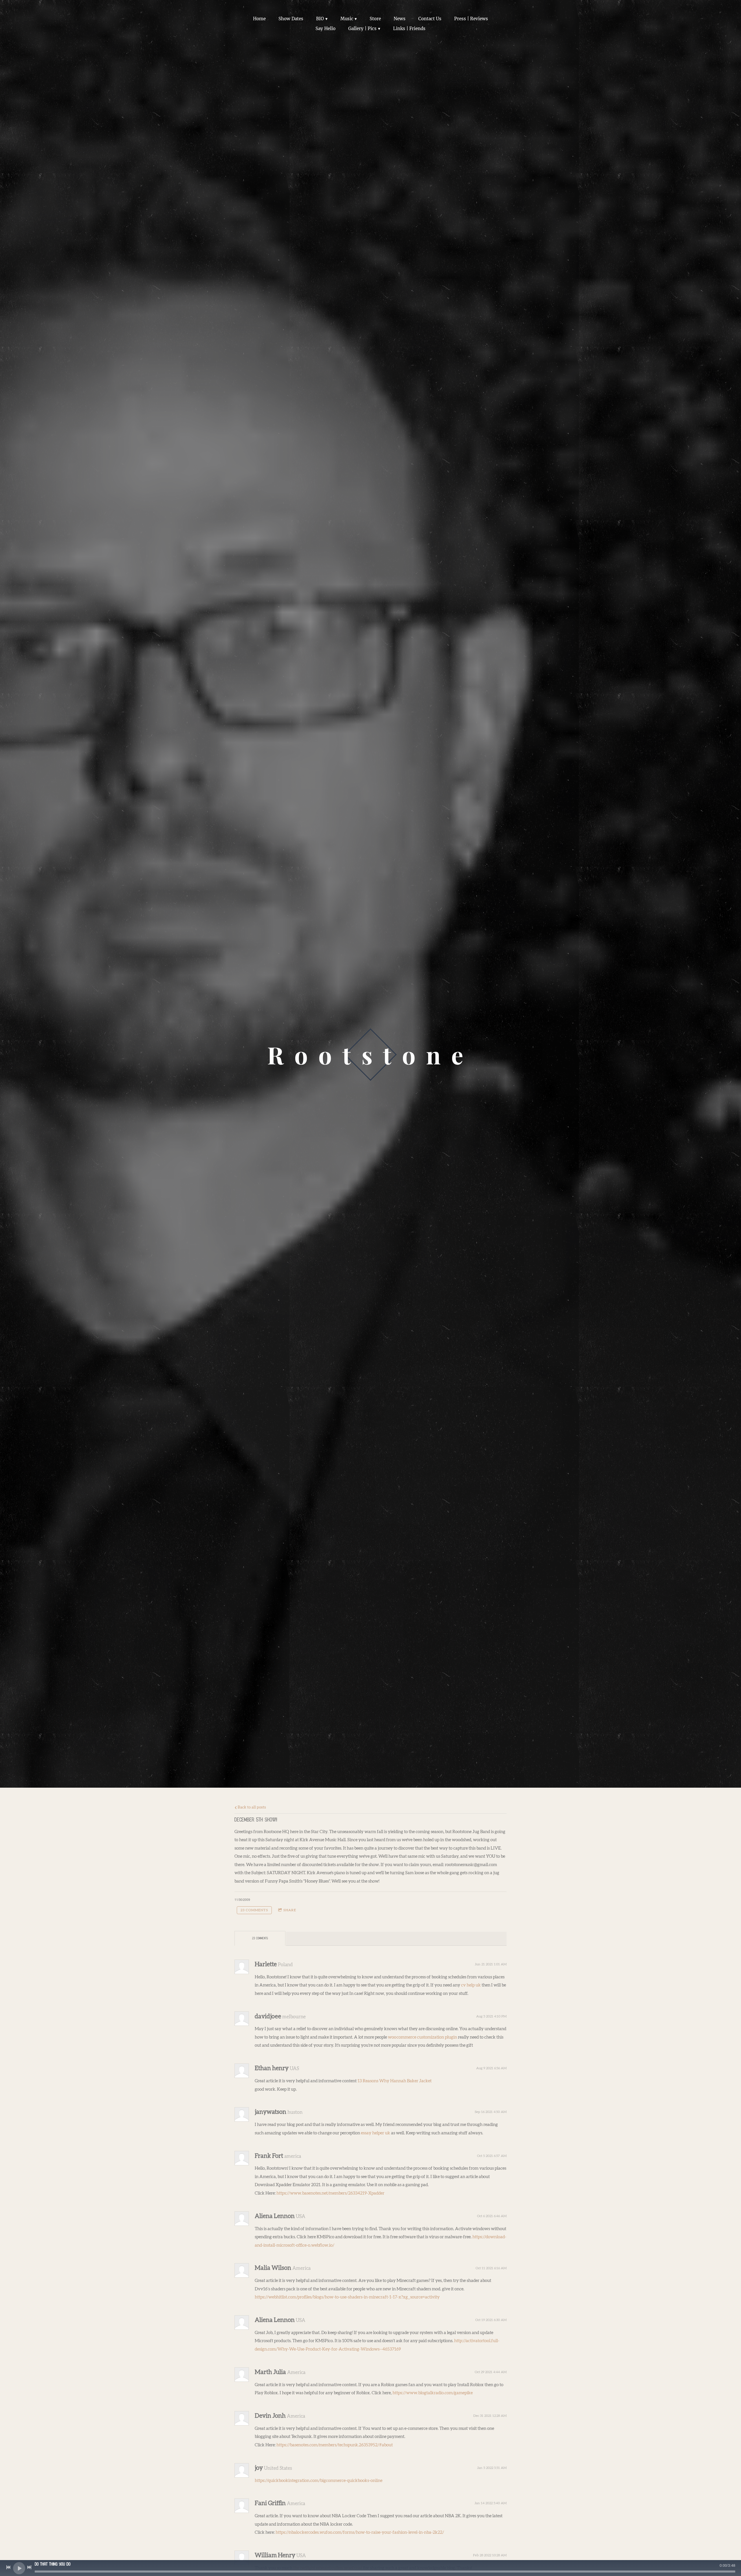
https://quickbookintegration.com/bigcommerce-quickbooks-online (319, 2481)
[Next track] (29, 2567)
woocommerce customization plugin (422, 2037)
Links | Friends (409, 29)
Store (375, 19)
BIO (320, 19)
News (400, 19)
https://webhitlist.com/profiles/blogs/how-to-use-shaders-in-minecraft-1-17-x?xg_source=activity (347, 2297)
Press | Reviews (471, 19)
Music (347, 19)
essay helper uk (376, 2133)
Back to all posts (251, 1807)
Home (259, 19)
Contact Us (430, 19)
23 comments (254, 1910)
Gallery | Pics (362, 29)
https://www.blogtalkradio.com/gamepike (433, 2393)
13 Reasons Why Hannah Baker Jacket (395, 2081)
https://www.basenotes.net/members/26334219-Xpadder (330, 2193)
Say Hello (325, 29)
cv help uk (471, 1985)
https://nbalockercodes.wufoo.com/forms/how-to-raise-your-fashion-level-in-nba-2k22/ (360, 2532)
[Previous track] (8, 2567)
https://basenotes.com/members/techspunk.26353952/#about (335, 2445)
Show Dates (291, 19)
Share (290, 1910)
